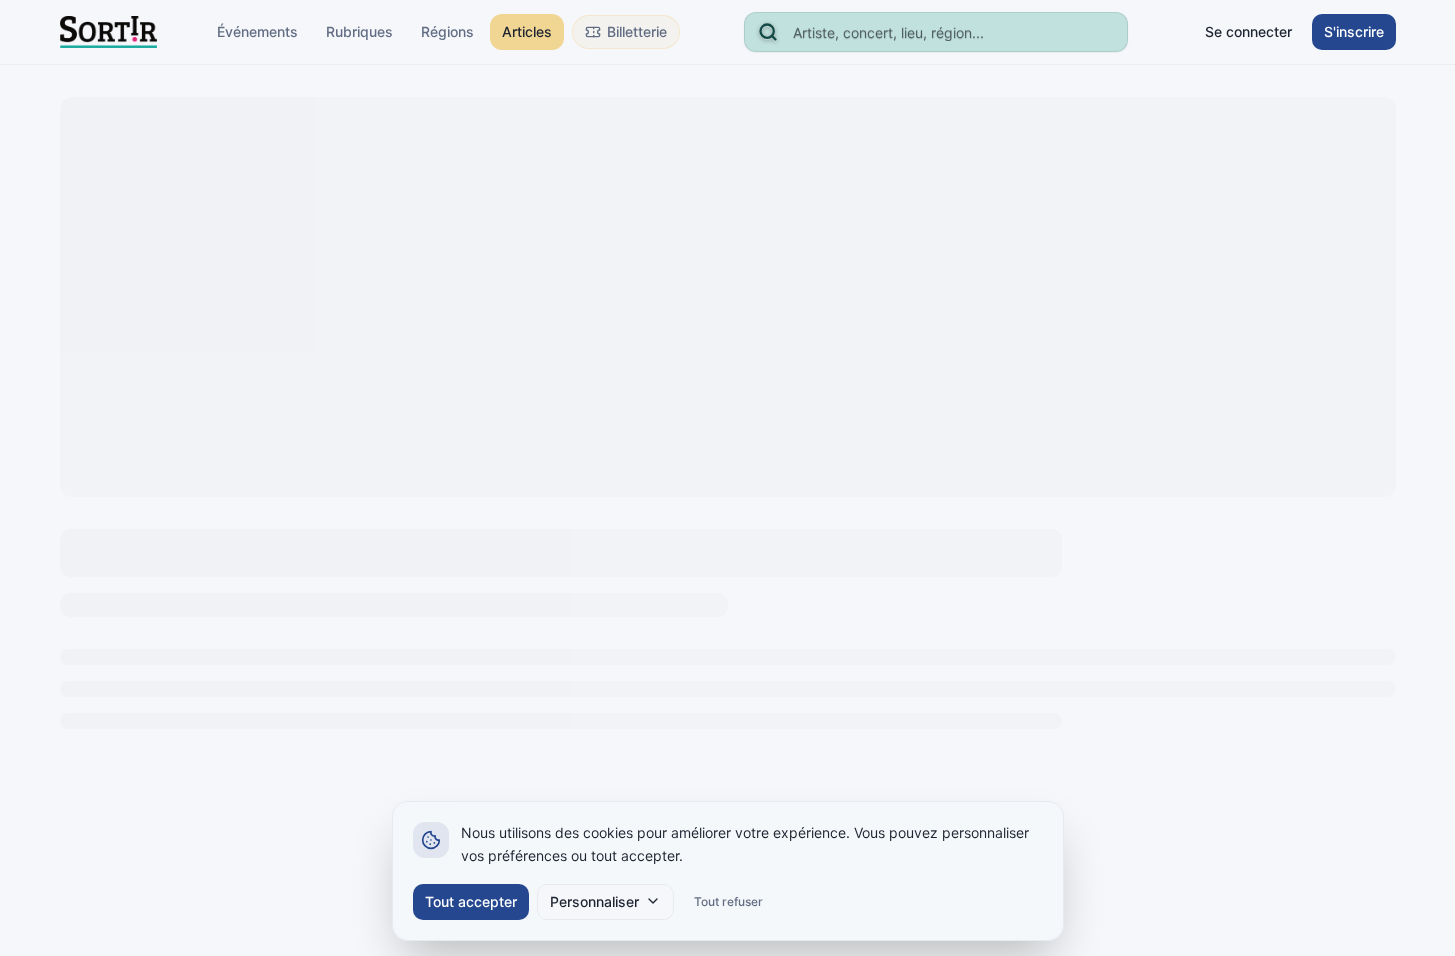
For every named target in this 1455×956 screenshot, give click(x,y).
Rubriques (359, 31)
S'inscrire (1354, 31)
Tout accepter (471, 900)
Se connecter (1248, 31)
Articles (527, 31)
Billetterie (637, 31)
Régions (447, 31)
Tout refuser (728, 900)
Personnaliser (594, 900)
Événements (257, 31)
